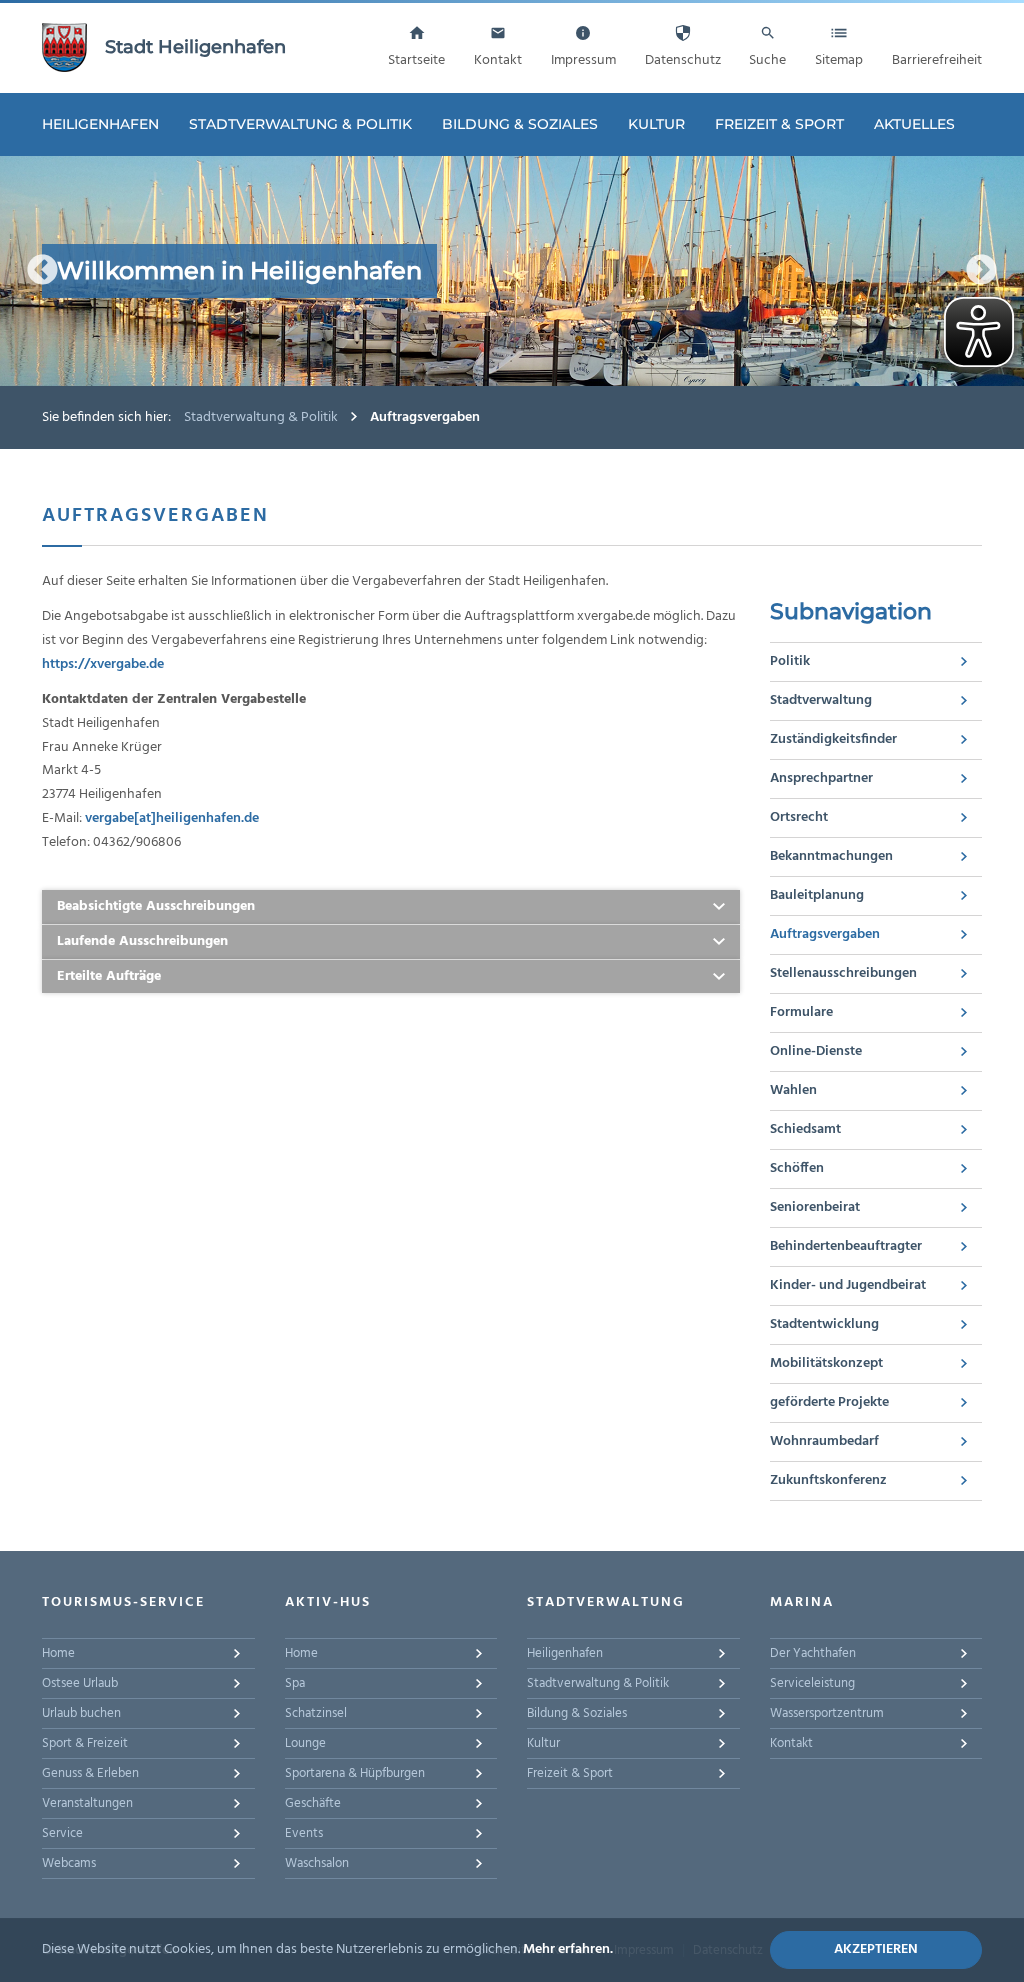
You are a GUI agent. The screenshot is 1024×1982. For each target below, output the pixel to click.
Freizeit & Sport (779, 124)
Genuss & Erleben (90, 1773)
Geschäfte (313, 1803)
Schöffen (797, 1168)
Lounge (305, 1743)
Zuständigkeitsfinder (833, 739)
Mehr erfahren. (568, 1949)
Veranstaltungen (87, 1803)
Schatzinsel (316, 1713)
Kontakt (791, 1743)
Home (58, 1653)
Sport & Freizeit (85, 1743)
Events (304, 1833)
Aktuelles (914, 124)
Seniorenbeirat (815, 1207)
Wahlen (793, 1090)
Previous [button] (42, 270)
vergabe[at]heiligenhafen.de (172, 818)
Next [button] (981, 270)
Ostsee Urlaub (80, 1683)
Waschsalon (317, 1863)
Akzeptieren (876, 1949)
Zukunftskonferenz (828, 1480)
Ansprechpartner (821, 778)
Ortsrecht (799, 817)
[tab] (391, 907)
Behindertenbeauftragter (846, 1246)
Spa (295, 1683)
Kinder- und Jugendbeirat (848, 1285)
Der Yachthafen (813, 1653)
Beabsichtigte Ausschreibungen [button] (156, 906)
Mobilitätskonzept (826, 1363)
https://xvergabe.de (103, 664)
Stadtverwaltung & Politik (300, 124)
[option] (512, 271)
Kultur (656, 124)
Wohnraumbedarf (824, 1441)
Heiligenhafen (100, 124)
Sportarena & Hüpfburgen (355, 1773)
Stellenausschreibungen (843, 973)
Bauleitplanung (817, 895)
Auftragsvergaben (825, 934)
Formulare (801, 1012)
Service (62, 1833)
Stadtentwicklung (824, 1324)
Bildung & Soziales (520, 124)
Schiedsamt (805, 1129)
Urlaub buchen (81, 1713)
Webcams (69, 1863)
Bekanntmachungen (831, 856)
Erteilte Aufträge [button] (109, 976)
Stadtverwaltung (821, 700)
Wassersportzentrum (827, 1713)
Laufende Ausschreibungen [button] (142, 941)
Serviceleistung (812, 1683)
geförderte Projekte (829, 1402)
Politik (790, 661)
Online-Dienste (816, 1051)
